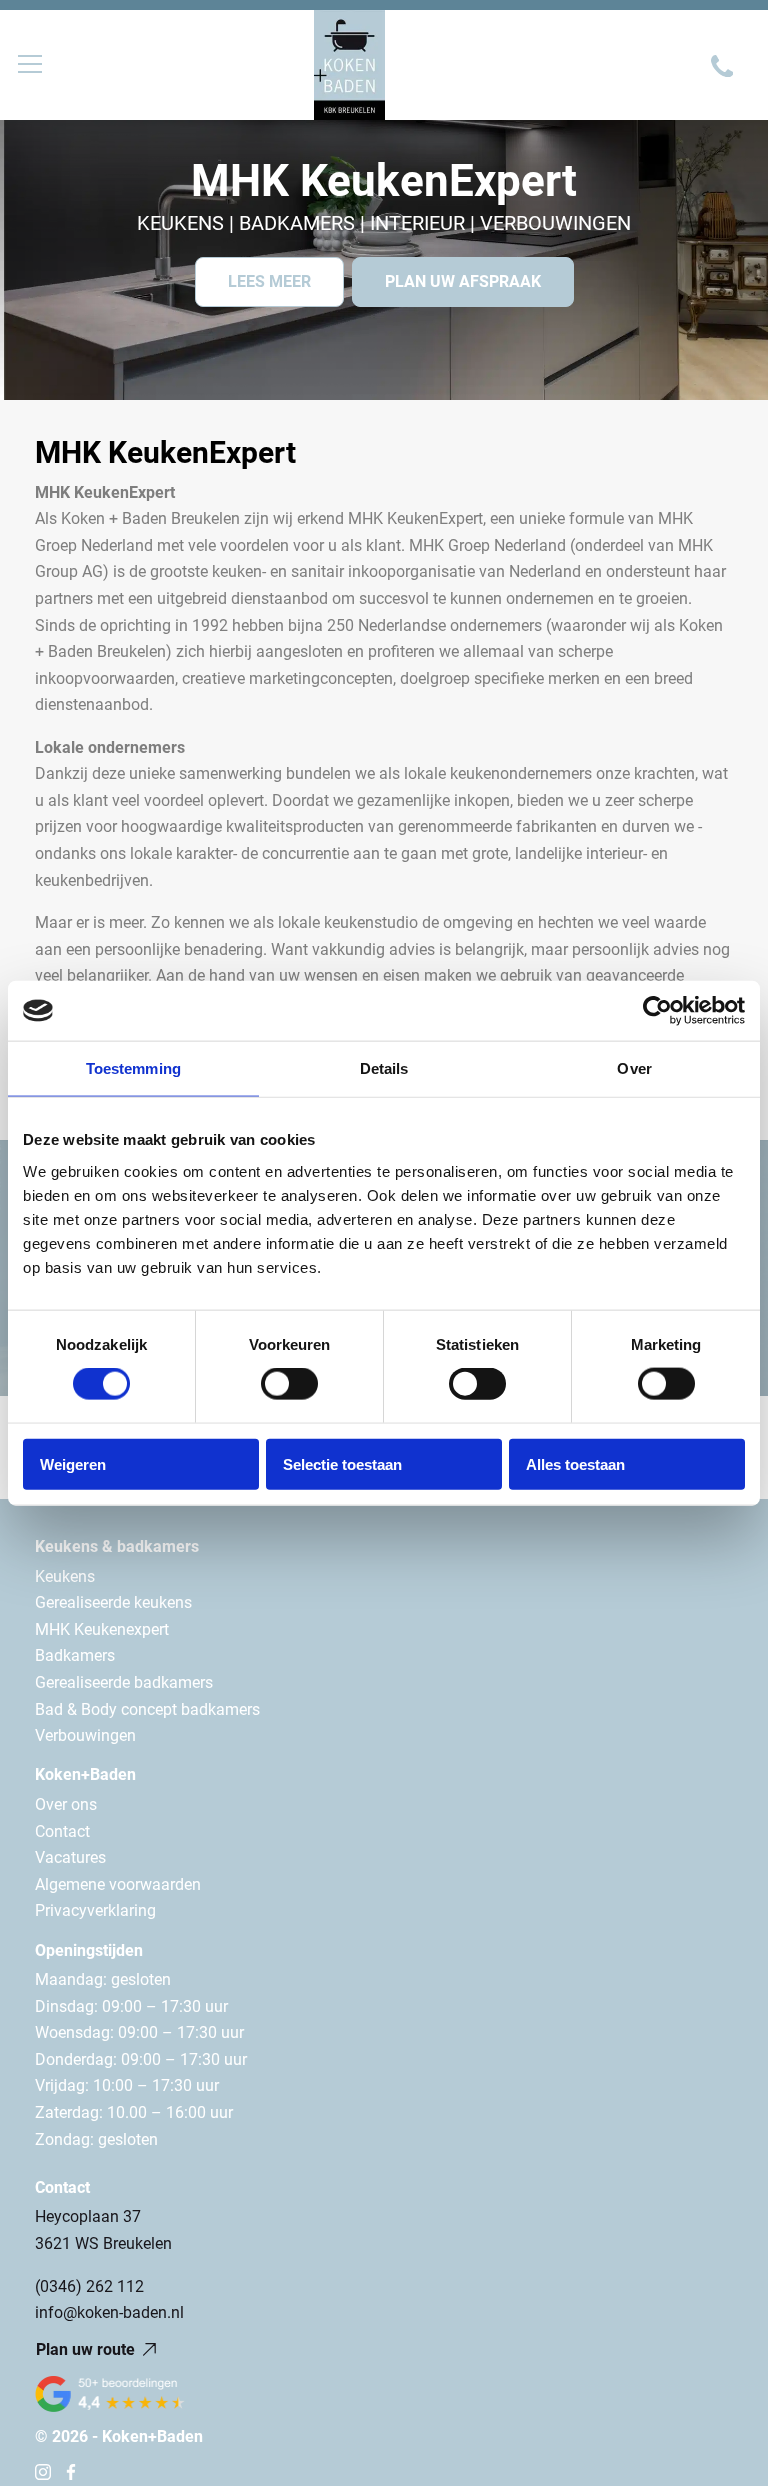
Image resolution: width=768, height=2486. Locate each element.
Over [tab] (634, 1068)
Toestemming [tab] (133, 1068)
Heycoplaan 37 (88, 2216)
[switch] (289, 1384)
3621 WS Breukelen (103, 2243)
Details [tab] (384, 1068)
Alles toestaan (575, 1463)
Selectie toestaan (342, 1463)
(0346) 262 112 (89, 2286)
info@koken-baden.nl (109, 2312)
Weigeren (73, 1463)
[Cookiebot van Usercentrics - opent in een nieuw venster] (657, 1011)
